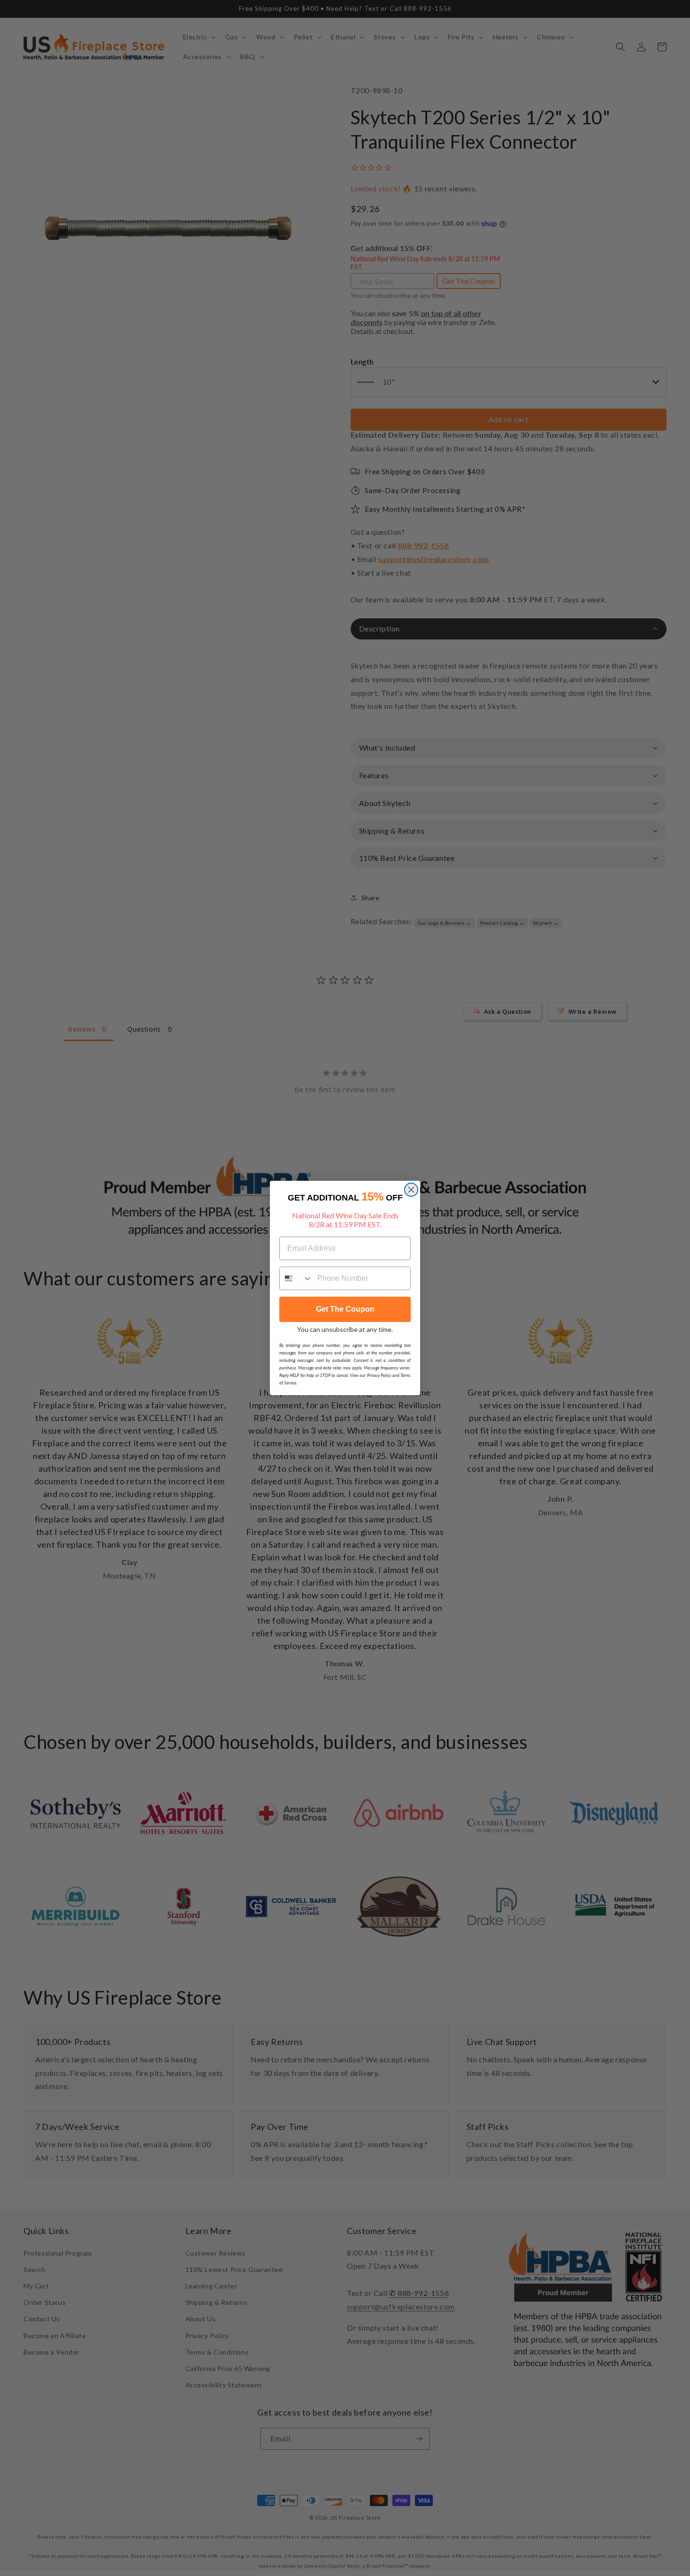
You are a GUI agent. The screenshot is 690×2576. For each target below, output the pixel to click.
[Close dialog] (411, 1190)
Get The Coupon (345, 1309)
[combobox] (296, 1278)
